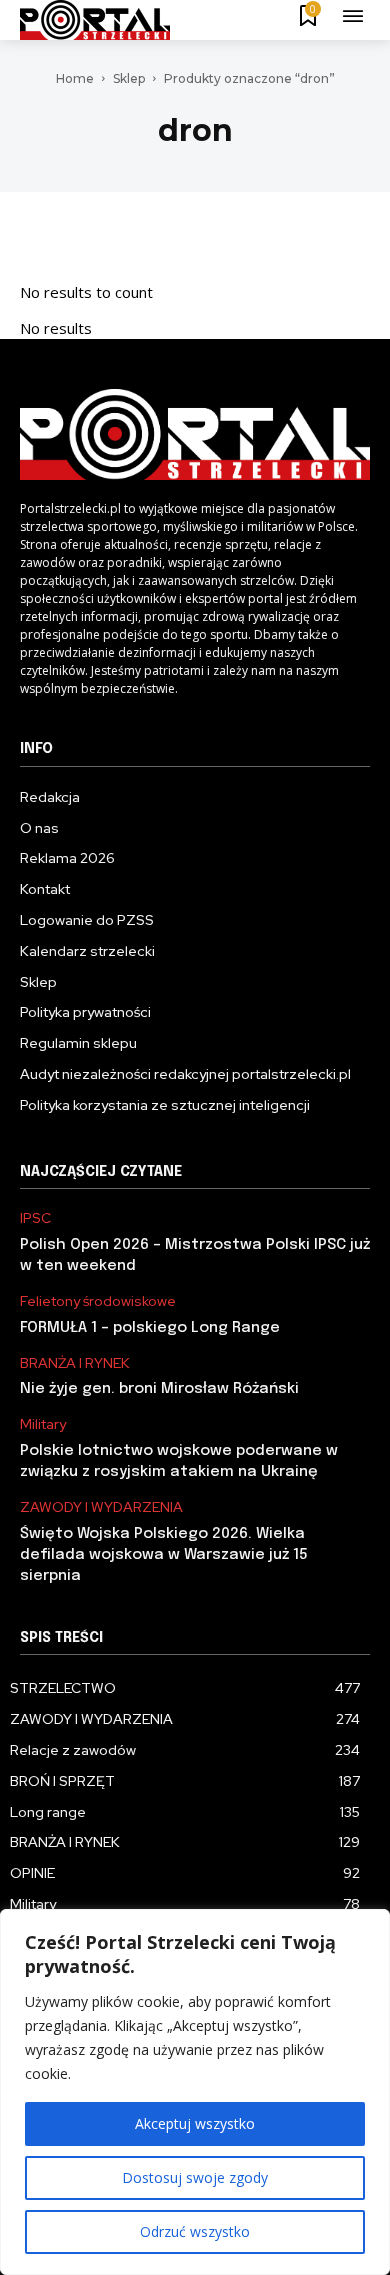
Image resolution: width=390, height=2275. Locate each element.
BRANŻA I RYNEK (75, 1363)
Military (43, 1424)
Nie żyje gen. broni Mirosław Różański (159, 1389)
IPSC (35, 1218)
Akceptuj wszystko (195, 2123)
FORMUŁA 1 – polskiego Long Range (150, 1328)
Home (75, 78)
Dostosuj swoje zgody (195, 2177)
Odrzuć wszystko (195, 2231)
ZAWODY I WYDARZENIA (101, 1507)
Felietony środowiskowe (98, 1301)
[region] (195, 2092)
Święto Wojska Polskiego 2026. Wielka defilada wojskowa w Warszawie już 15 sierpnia (164, 1555)
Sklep (129, 78)
